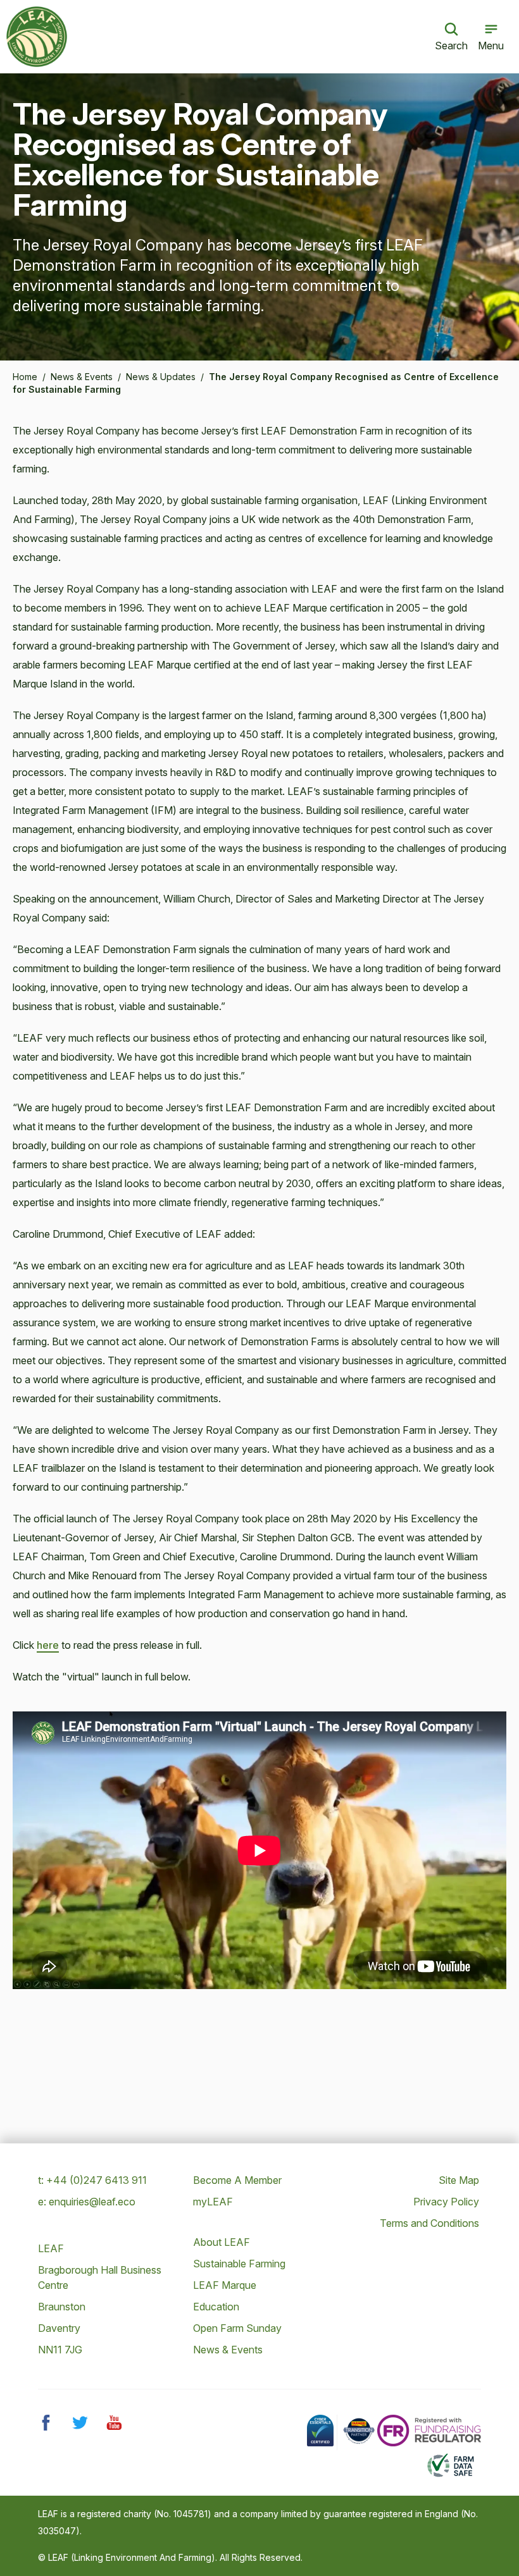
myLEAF (213, 2202)
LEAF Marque (225, 2285)
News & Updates (161, 377)
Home (25, 377)
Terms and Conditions (429, 2223)
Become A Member (237, 2180)
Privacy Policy (446, 2202)
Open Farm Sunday (237, 2328)
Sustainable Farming (239, 2264)
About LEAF (222, 2242)
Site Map (459, 2180)
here (48, 1645)
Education (216, 2307)
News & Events (82, 377)
